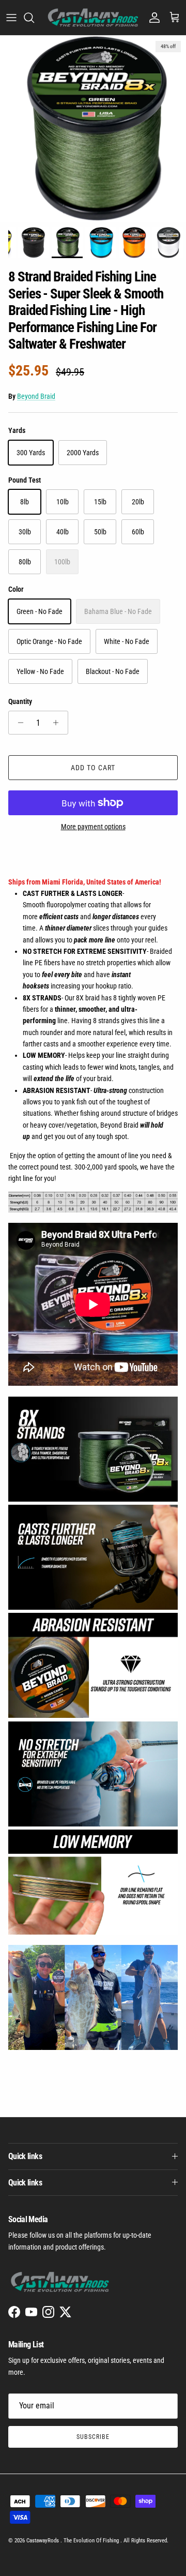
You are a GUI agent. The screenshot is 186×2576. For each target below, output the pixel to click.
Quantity (20, 701)
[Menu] (11, 18)
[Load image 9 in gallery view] (93, 129)
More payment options (93, 827)
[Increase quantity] (59, 723)
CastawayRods (43, 2541)
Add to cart (93, 768)
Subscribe (93, 2437)
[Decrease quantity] (18, 723)
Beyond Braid (36, 396)
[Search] (34, 18)
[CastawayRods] (93, 18)
